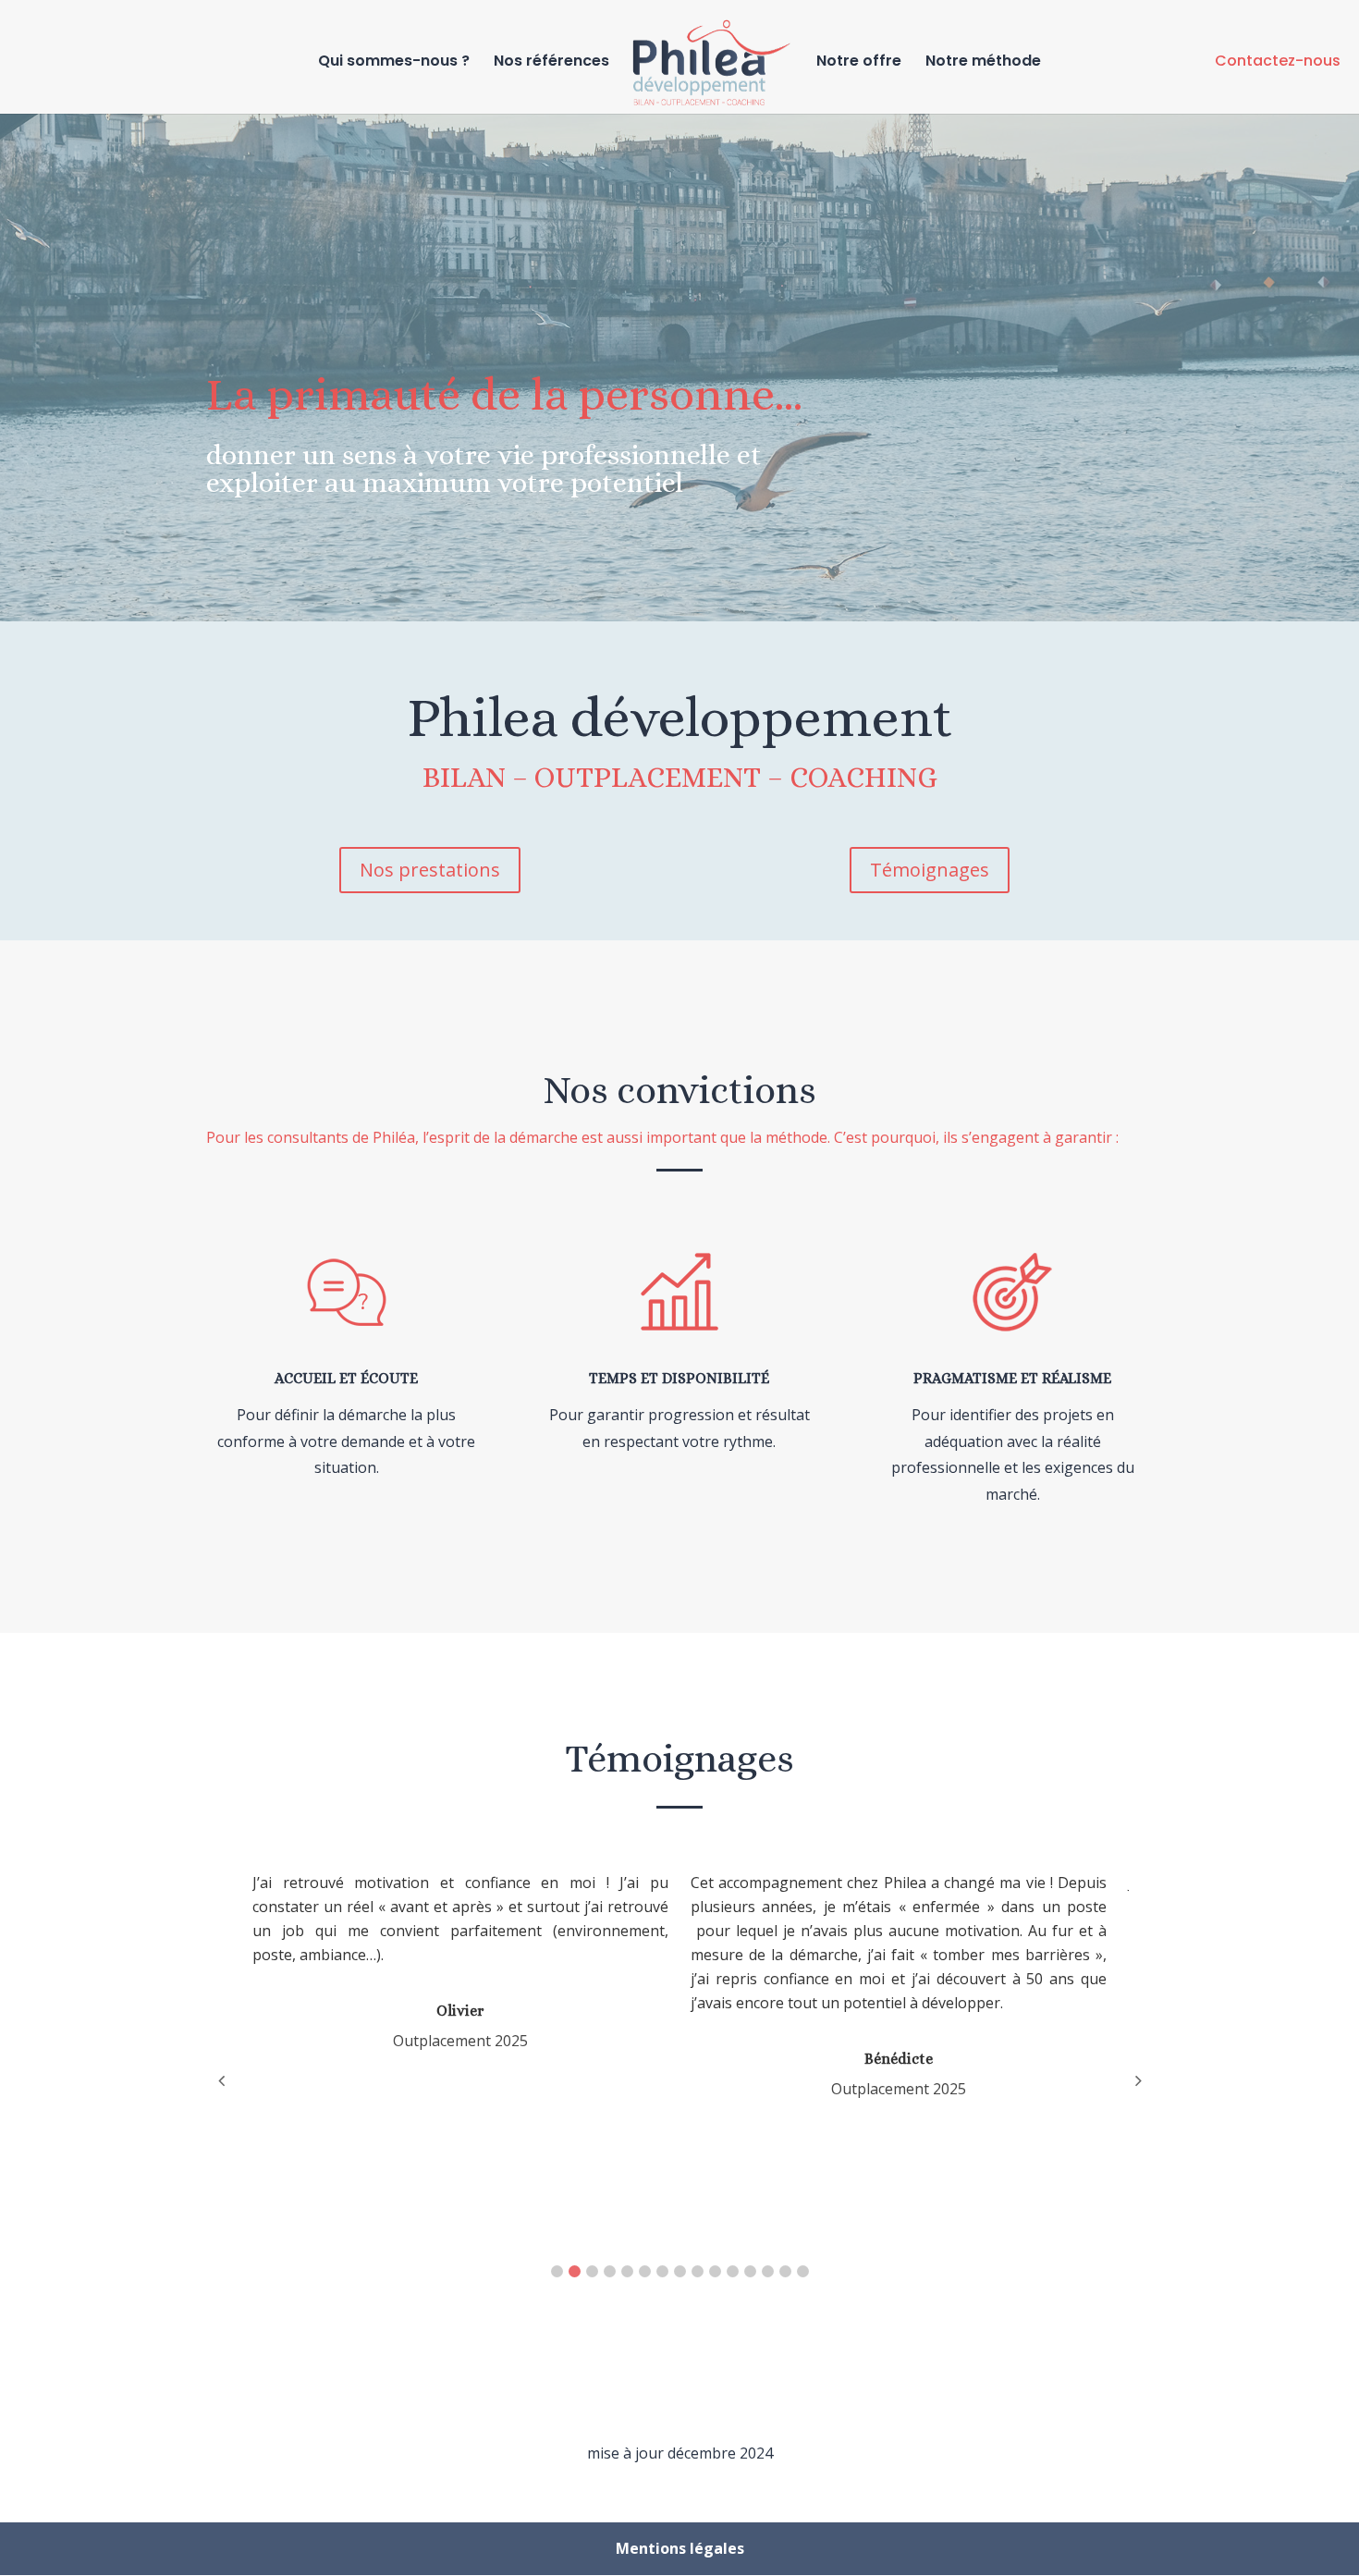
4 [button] (610, 2271)
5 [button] (627, 2271)
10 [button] (715, 2271)
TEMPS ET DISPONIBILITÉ (679, 1378)
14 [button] (785, 2271)
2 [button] (575, 2271)
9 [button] (698, 2271)
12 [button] (750, 2271)
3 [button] (592, 2271)
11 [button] (733, 2271)
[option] (471, 1961)
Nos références (551, 63)
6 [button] (645, 2271)
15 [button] (803, 2271)
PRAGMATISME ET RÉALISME (1012, 1378)
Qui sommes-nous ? (394, 63)
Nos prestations (430, 870)
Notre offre (859, 63)
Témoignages (930, 870)
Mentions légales (680, 2548)
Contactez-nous (1278, 61)
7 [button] (662, 2271)
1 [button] (557, 2271)
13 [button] (768, 2271)
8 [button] (680, 2271)
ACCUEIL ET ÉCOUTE (346, 1378)
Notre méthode (983, 63)
